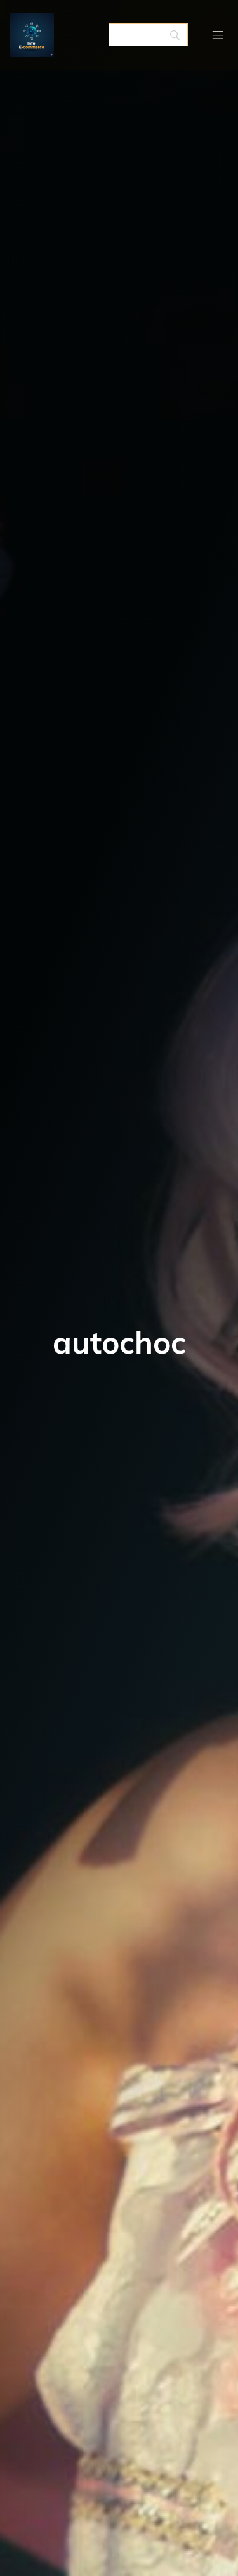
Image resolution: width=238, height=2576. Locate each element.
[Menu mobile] (218, 35)
